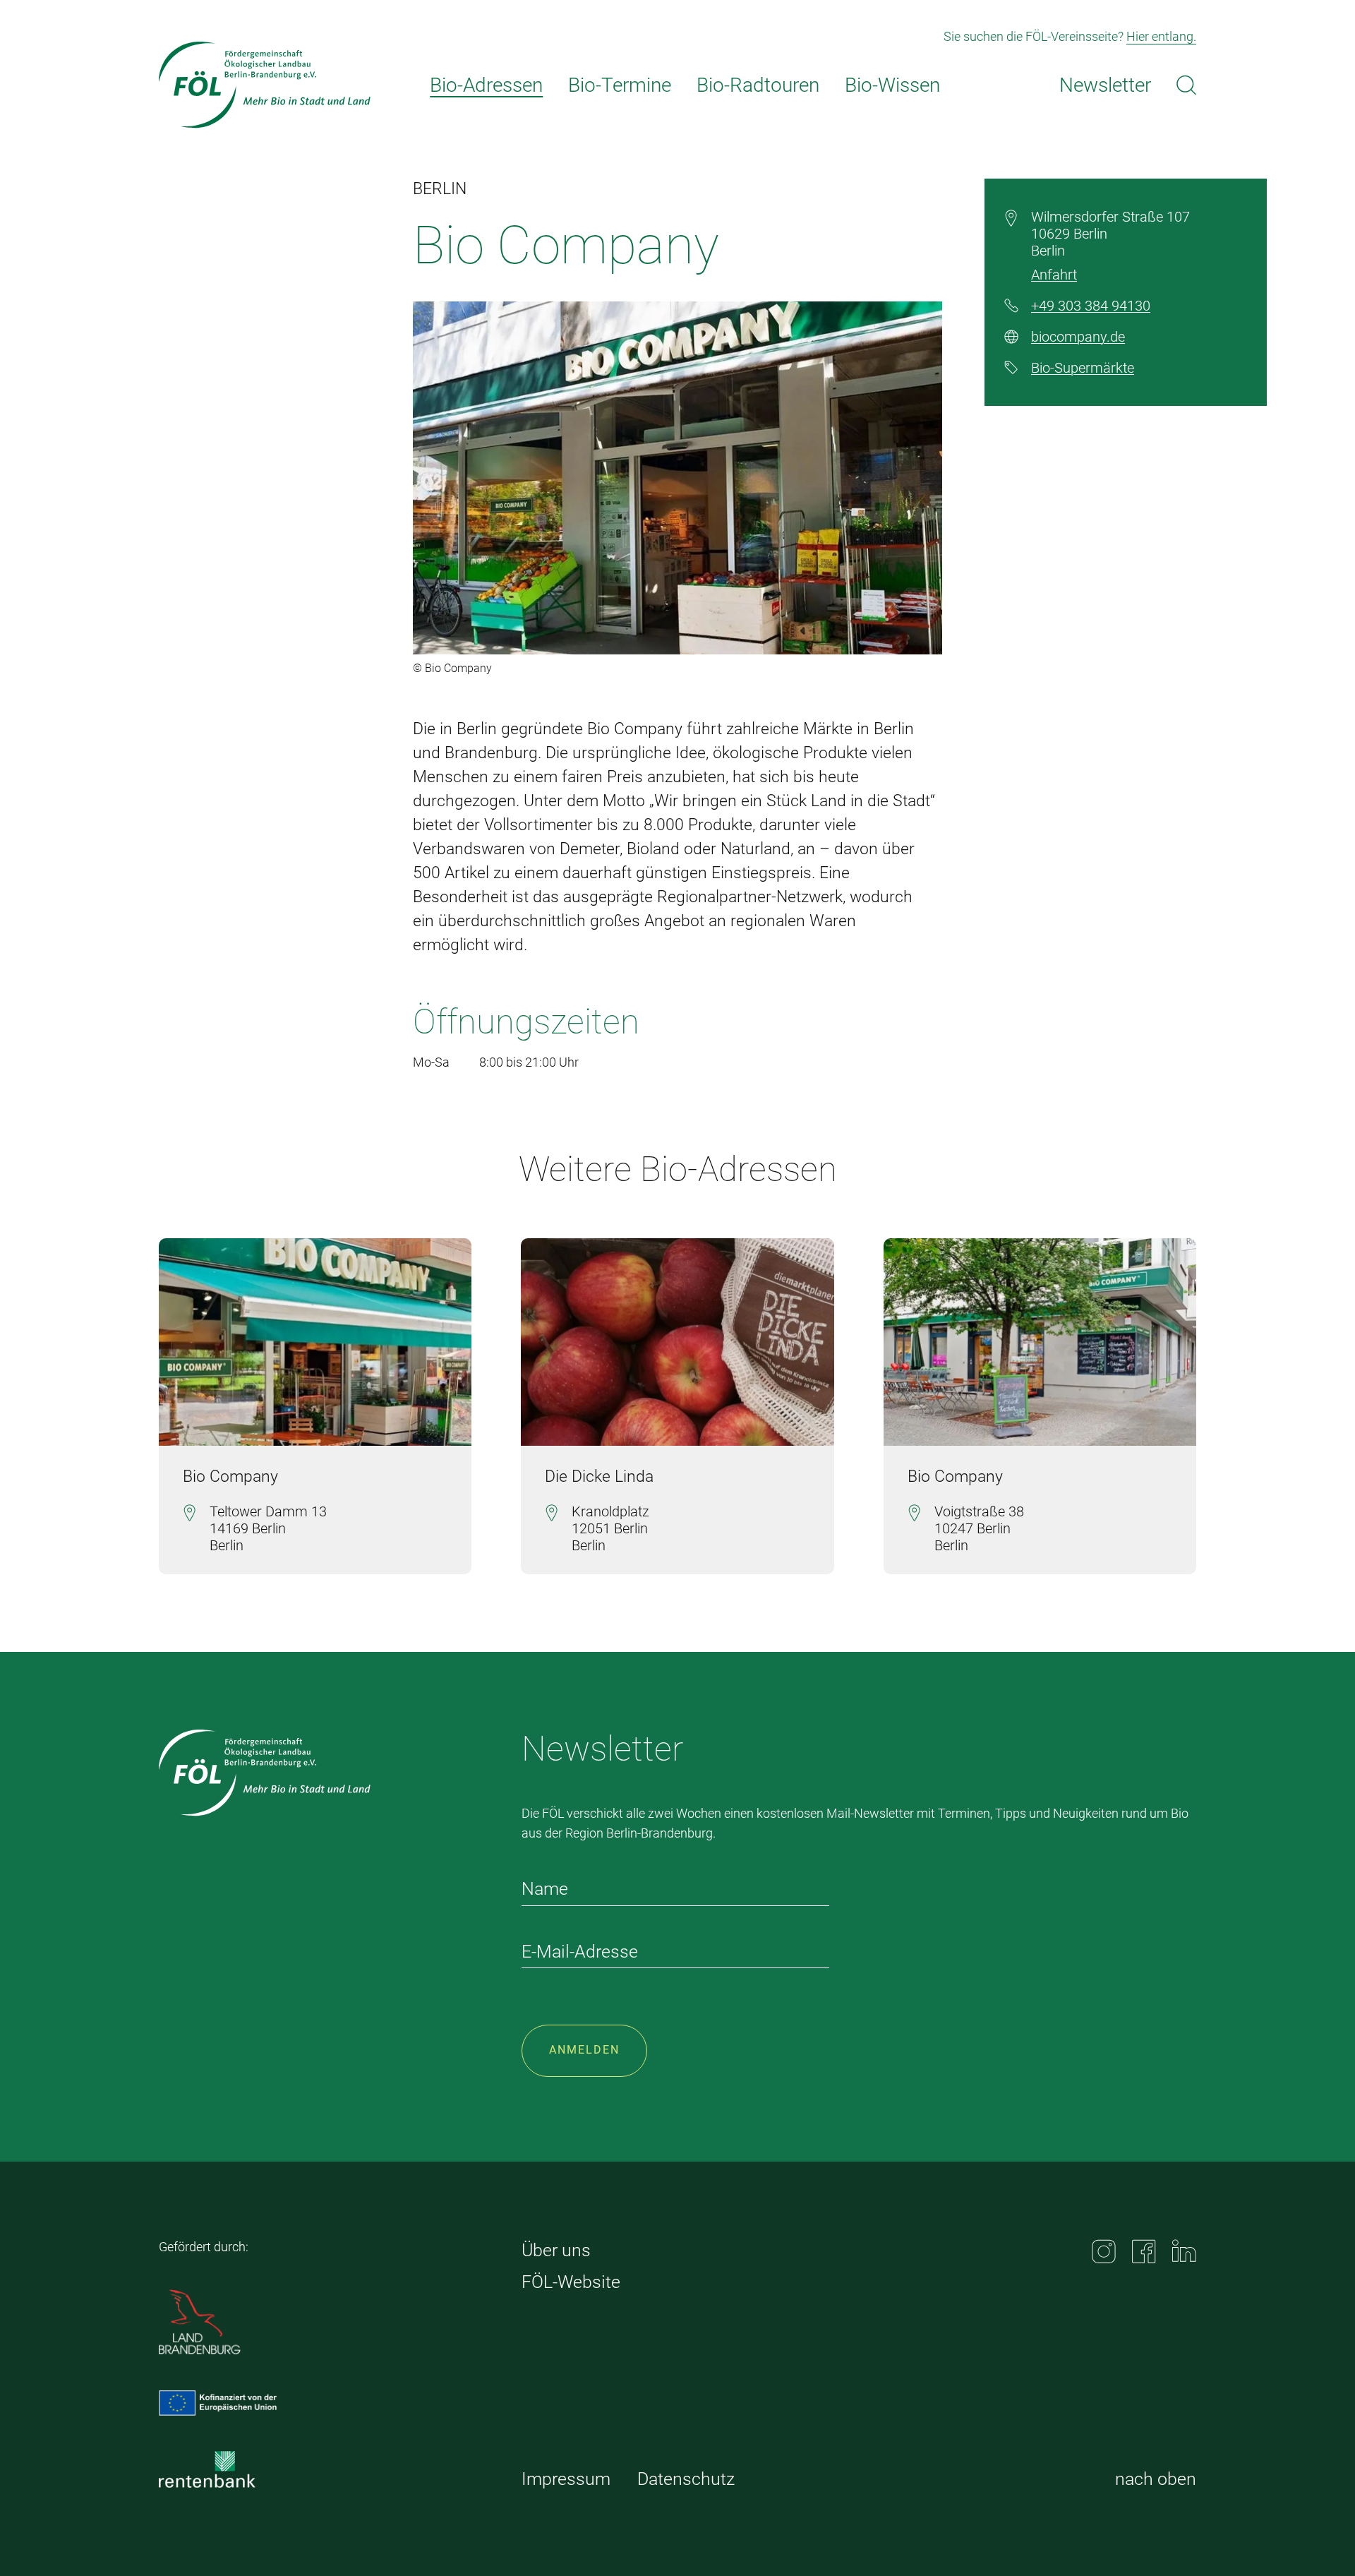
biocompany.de (1078, 337)
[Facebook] (1144, 2251)
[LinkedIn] (1184, 2251)
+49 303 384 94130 (1091, 306)
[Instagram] (1104, 2251)
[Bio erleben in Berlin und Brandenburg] (265, 85)
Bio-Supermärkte (1083, 368)
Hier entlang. (1161, 36)
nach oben (1156, 2479)
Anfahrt (1054, 275)
